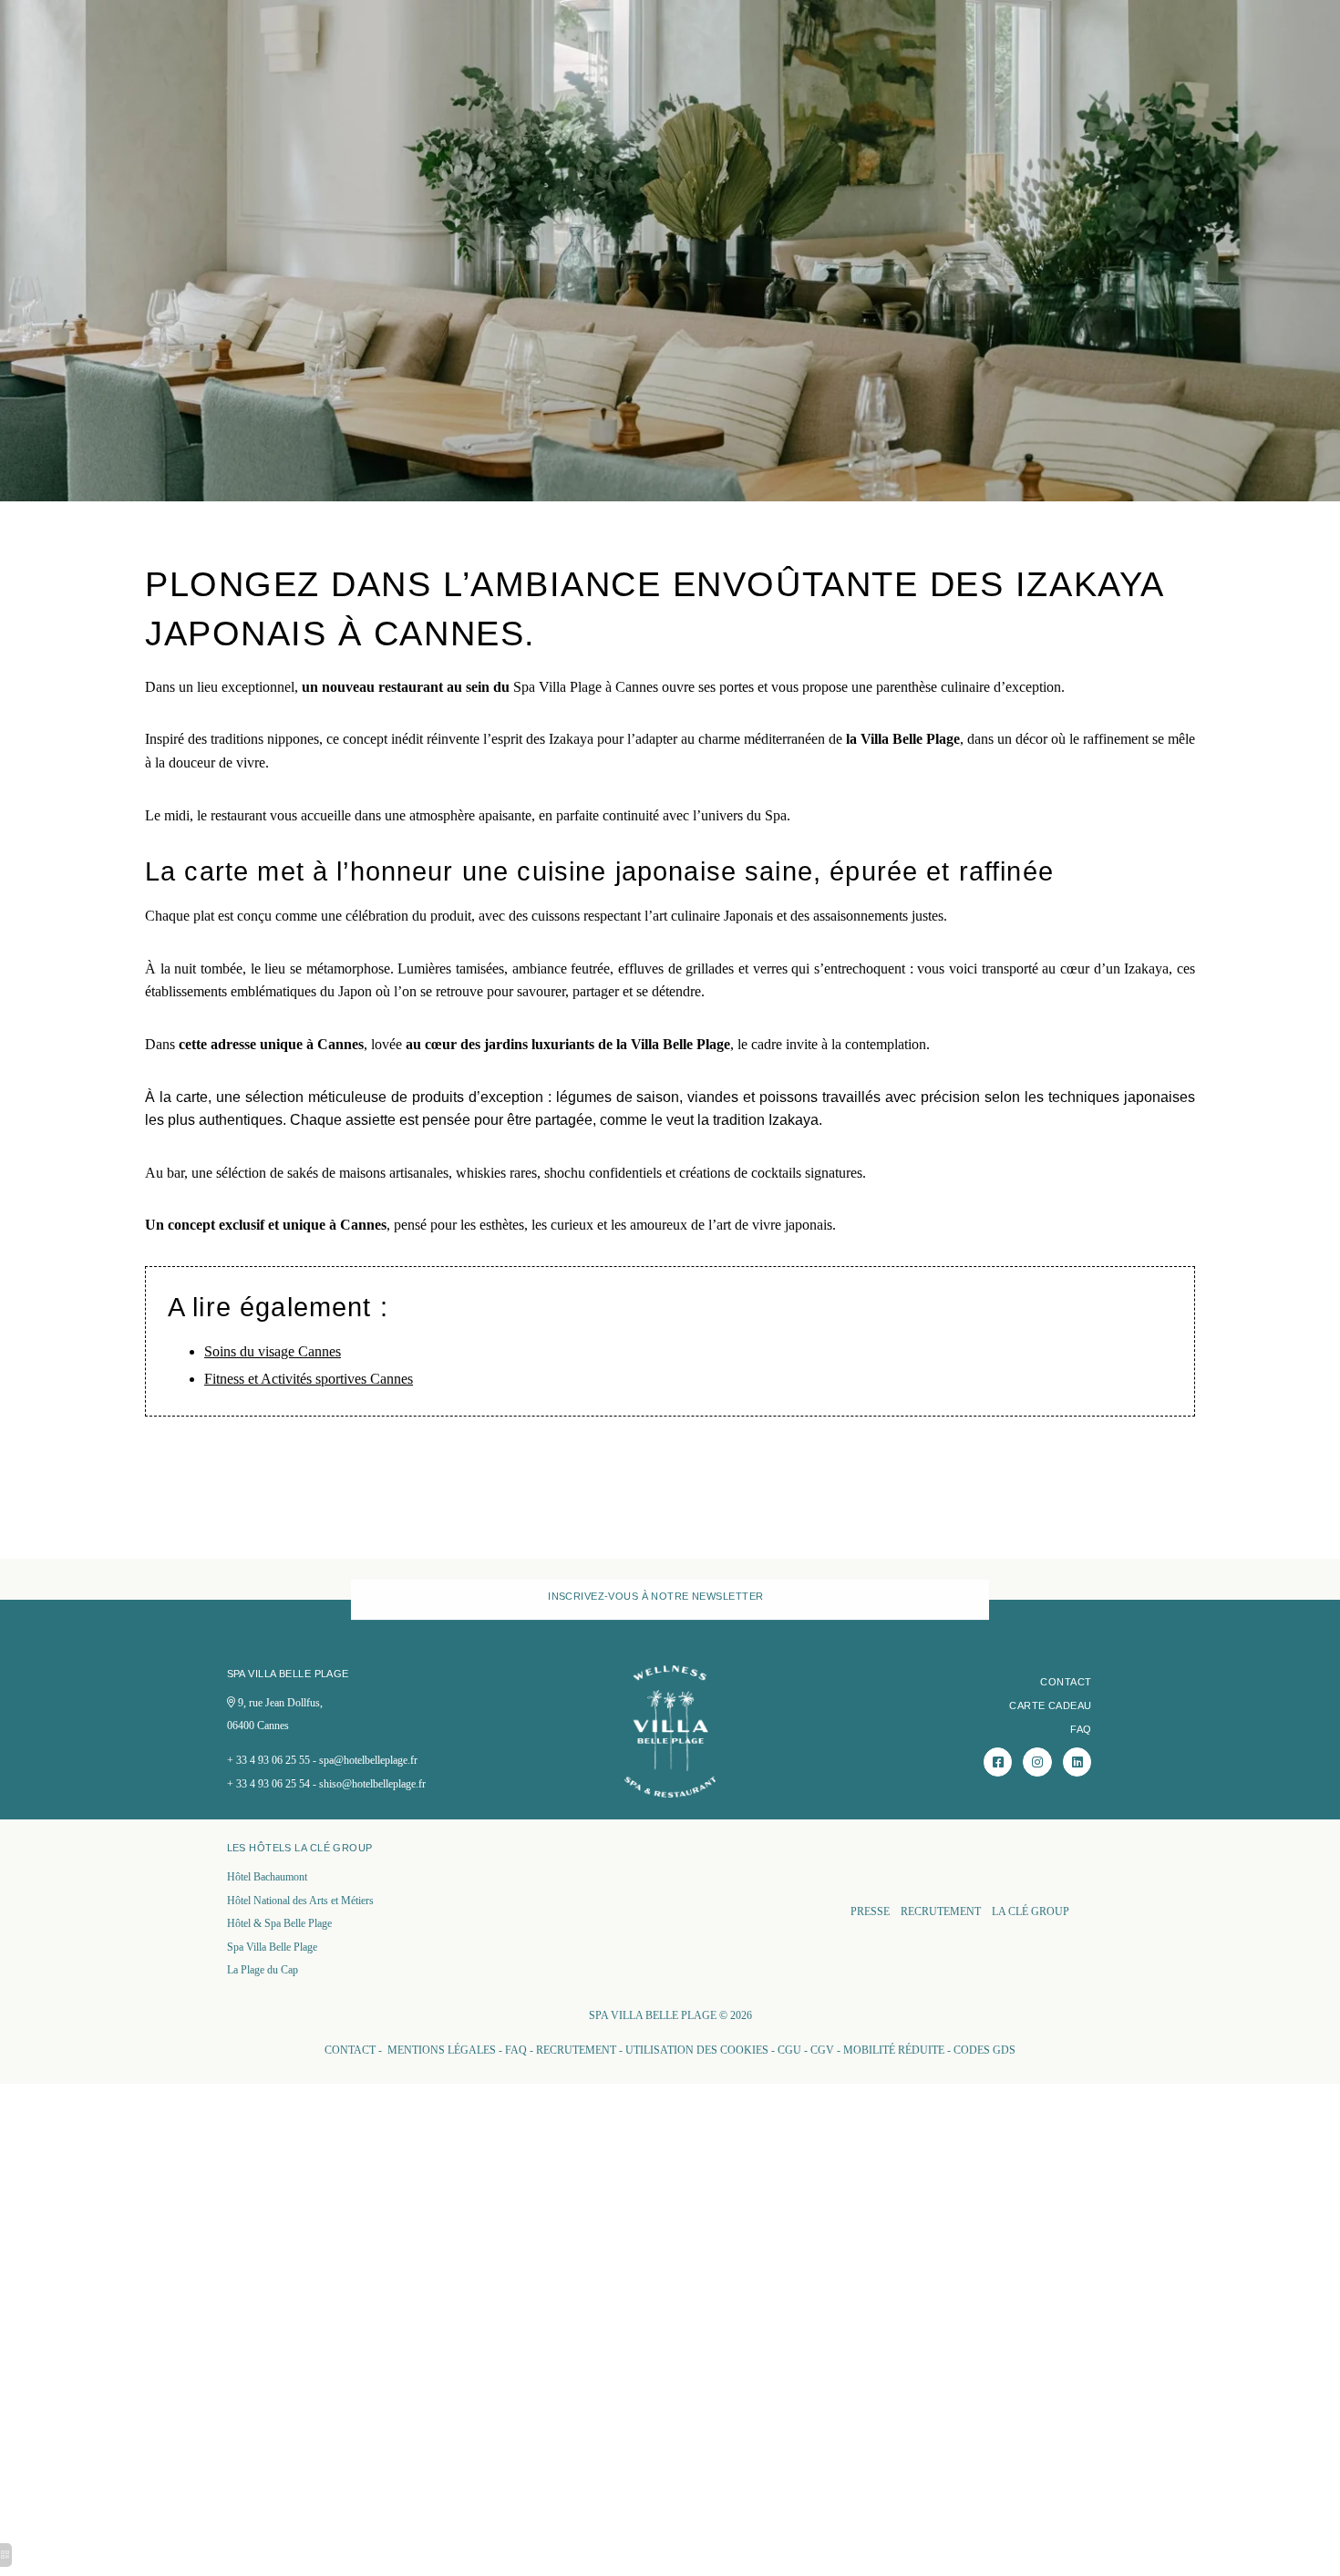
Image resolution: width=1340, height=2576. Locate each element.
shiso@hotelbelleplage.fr (372, 1784)
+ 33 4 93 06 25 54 (268, 1784)
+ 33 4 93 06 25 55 (268, 1760)
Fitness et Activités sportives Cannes (309, 1379)
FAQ (1081, 1729)
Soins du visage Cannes (273, 1351)
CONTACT (1066, 1682)
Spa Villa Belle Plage (272, 1947)
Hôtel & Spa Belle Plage (279, 1923)
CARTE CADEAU (1050, 1705)
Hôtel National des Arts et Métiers (300, 1901)
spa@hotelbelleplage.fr (368, 1760)
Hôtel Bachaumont (267, 1877)
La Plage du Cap (263, 1970)
